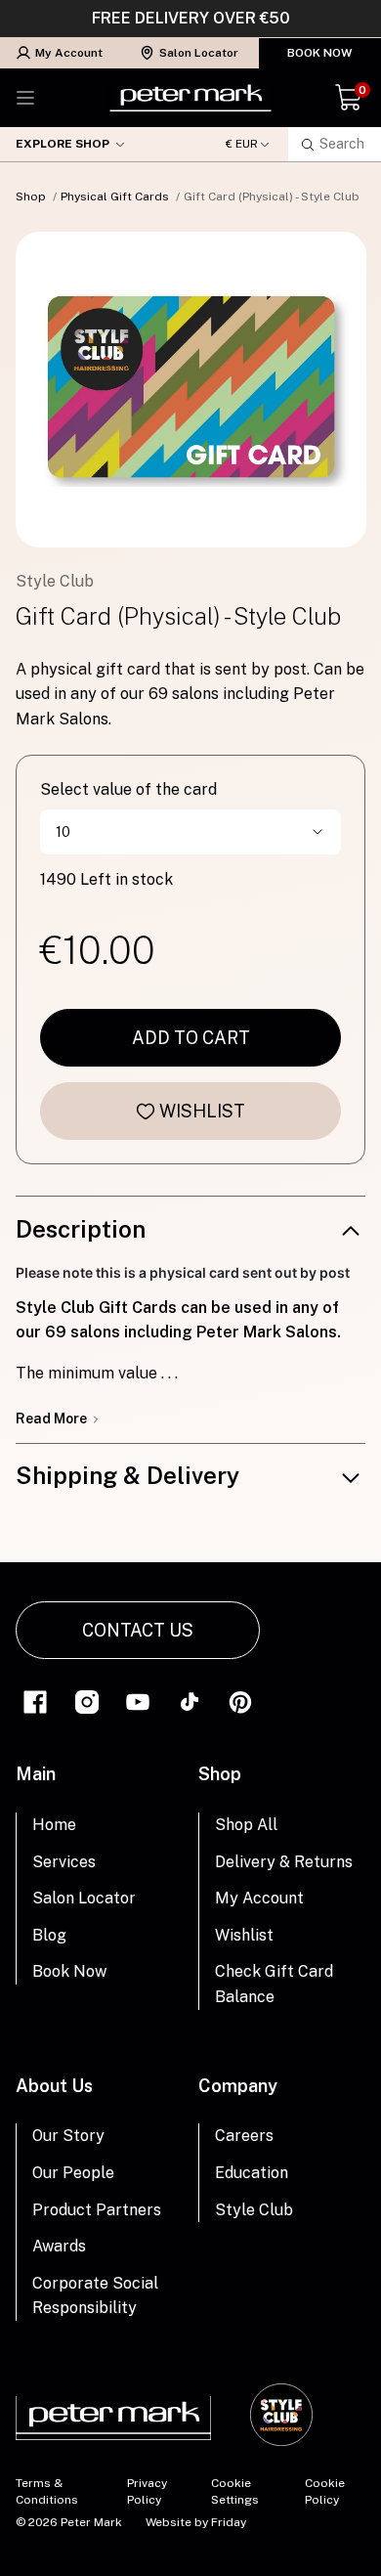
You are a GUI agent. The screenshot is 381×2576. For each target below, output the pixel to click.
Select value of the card (128, 789)
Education (252, 2173)
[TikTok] (190, 1701)
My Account (69, 53)
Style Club (254, 2210)
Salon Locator (199, 53)
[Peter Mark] (190, 98)
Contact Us (138, 1630)
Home (54, 1825)
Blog (49, 1935)
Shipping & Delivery (127, 1475)
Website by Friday (196, 2522)
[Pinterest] (240, 1701)
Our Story (68, 2136)
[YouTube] (138, 1701)
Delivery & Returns (284, 1862)
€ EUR (242, 144)
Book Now (320, 53)
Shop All (246, 1825)
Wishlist (202, 1111)
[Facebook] (35, 1701)
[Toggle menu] (25, 98)
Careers (244, 2136)
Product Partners (97, 2210)
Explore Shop (63, 144)
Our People (73, 2173)
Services (64, 1862)
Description (81, 1229)
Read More (53, 1419)
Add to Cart (191, 1038)
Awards (59, 2246)
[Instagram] (87, 1701)
